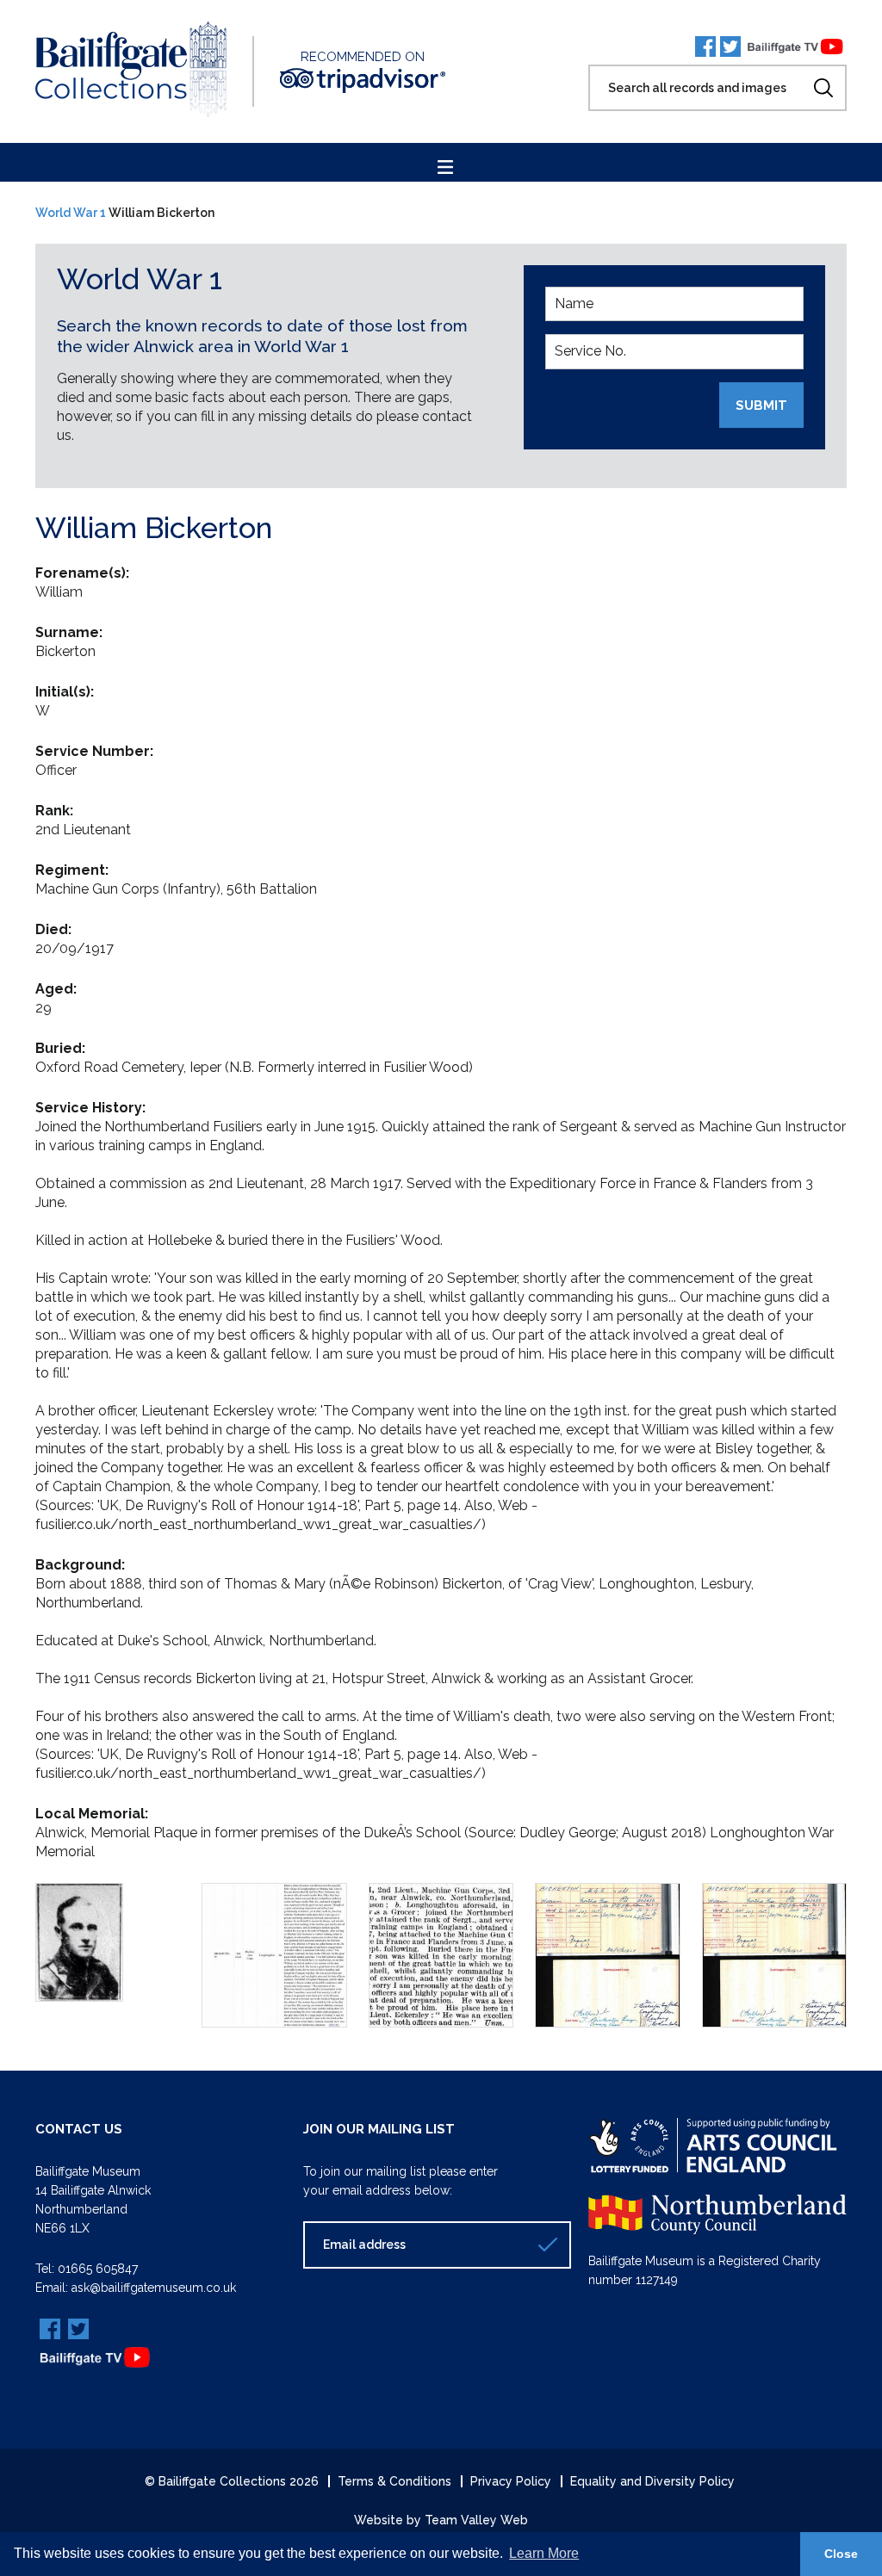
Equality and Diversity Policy (652, 2481)
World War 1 (71, 213)
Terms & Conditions (394, 2481)
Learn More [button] (544, 2553)
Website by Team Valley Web (441, 2520)
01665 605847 (98, 2269)
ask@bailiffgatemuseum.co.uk (154, 2288)
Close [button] (841, 2554)
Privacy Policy (511, 2481)
